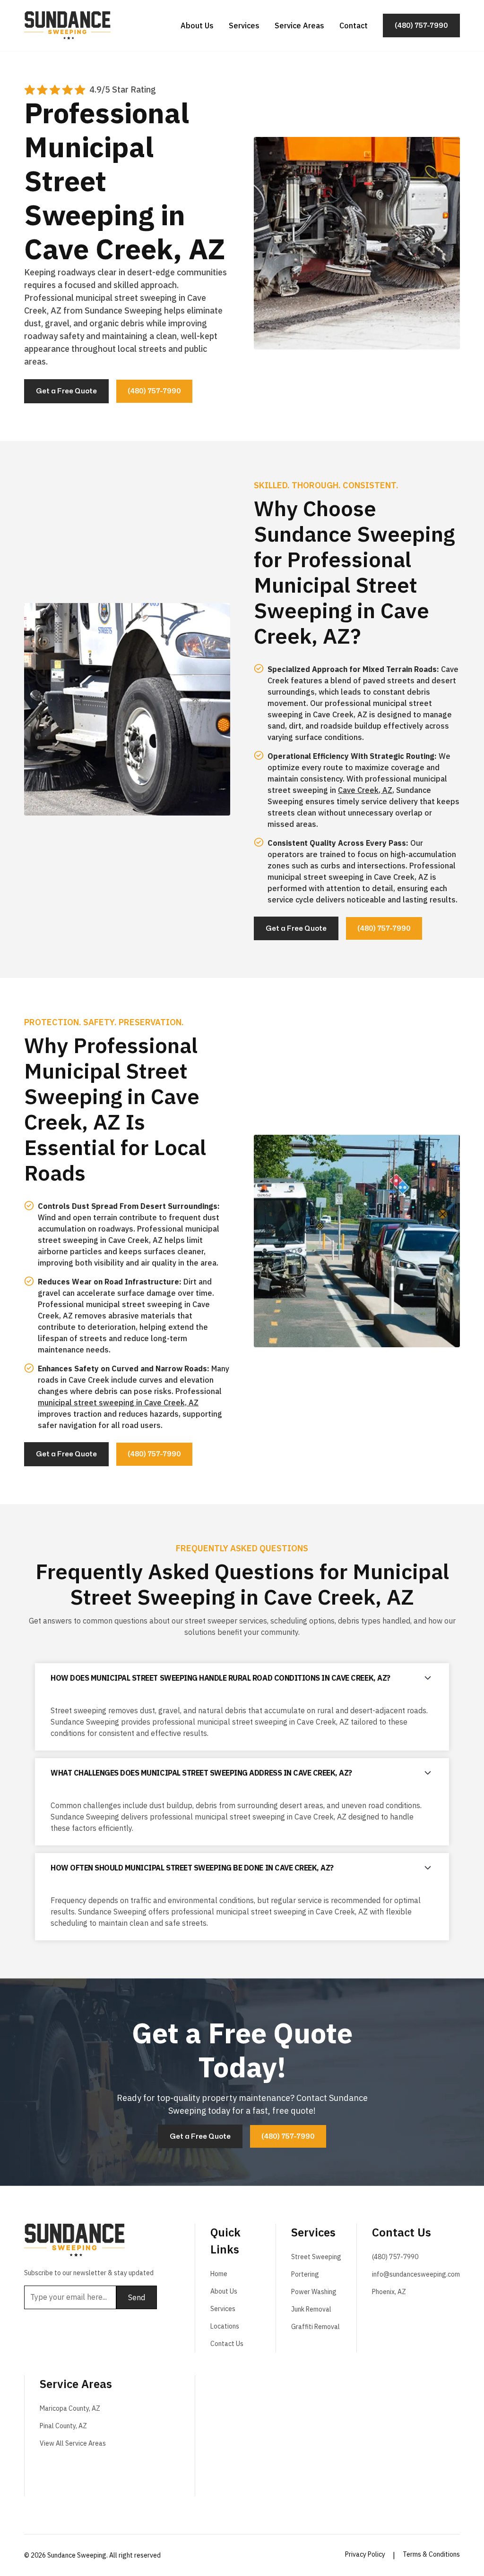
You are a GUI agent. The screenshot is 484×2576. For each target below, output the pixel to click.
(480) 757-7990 (395, 2257)
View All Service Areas (73, 2443)
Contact (354, 26)
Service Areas (299, 26)
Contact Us (227, 2344)
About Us (197, 26)
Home (219, 2274)
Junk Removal (311, 2309)
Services (244, 26)
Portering (305, 2274)
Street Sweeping (316, 2257)
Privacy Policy (365, 2554)
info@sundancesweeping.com (416, 2274)
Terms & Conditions (431, 2554)
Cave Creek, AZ (365, 790)
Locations (225, 2326)
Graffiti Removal (315, 2327)
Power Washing (314, 2292)
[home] (67, 26)
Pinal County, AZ (63, 2426)
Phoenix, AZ (389, 2292)
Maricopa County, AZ (70, 2408)
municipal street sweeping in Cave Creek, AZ (118, 1403)
